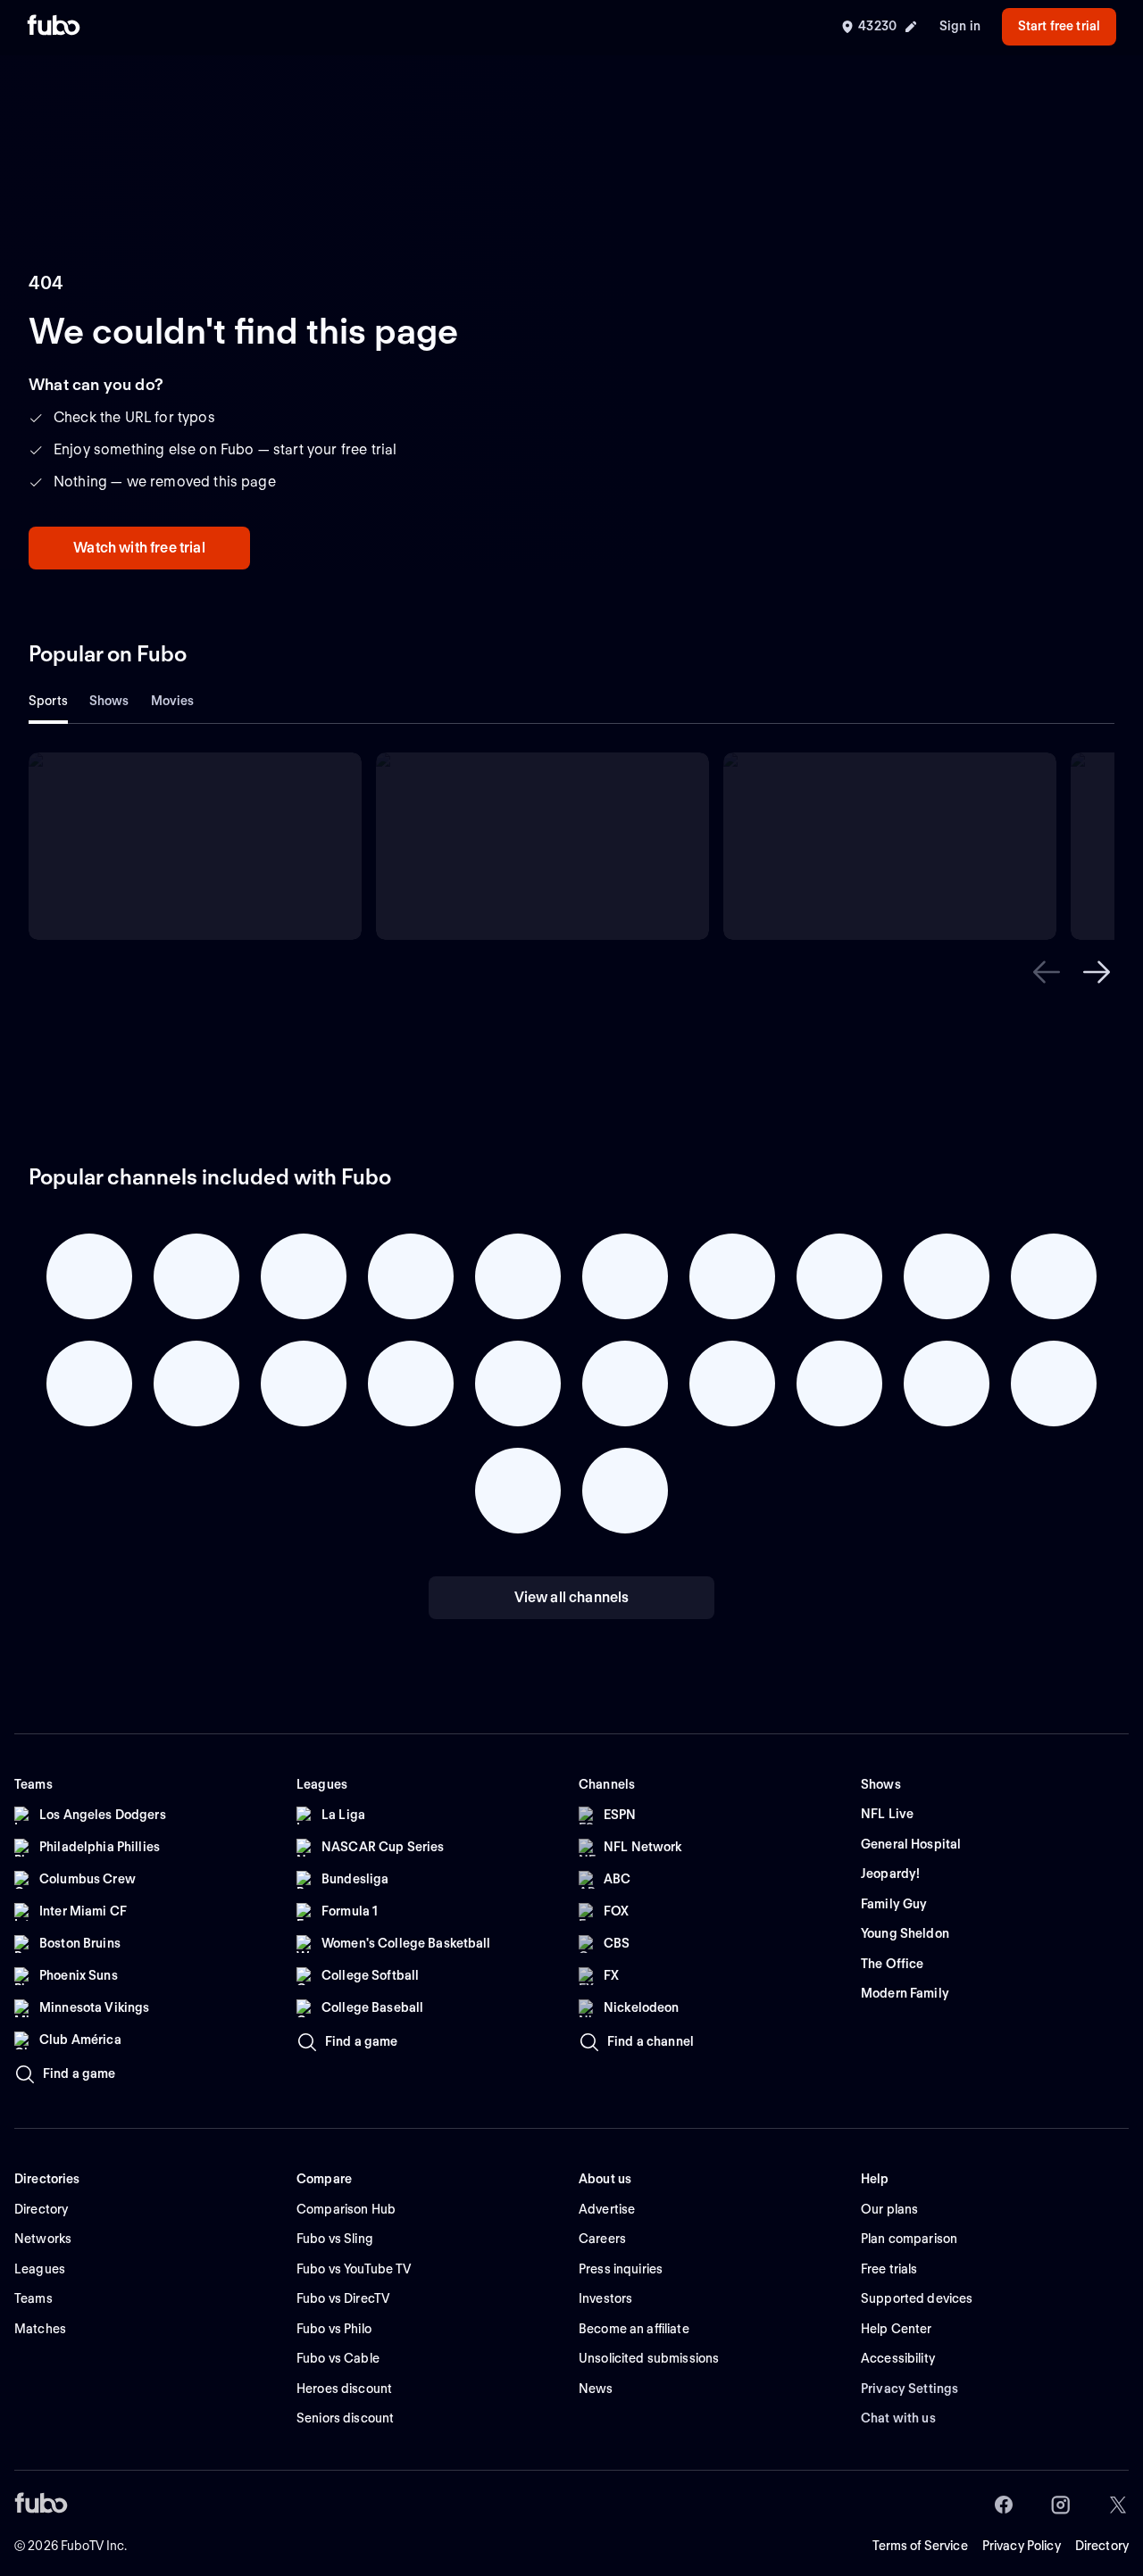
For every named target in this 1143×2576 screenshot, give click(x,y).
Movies (173, 701)
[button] (1047, 972)
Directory (1102, 2546)
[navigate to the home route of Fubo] (54, 27)
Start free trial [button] (1059, 26)
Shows (109, 701)
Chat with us (898, 2418)
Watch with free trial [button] (139, 548)
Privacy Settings (909, 2389)
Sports (48, 701)
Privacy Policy (1022, 2546)
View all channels (572, 1597)
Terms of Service (920, 2546)
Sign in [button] (960, 26)
